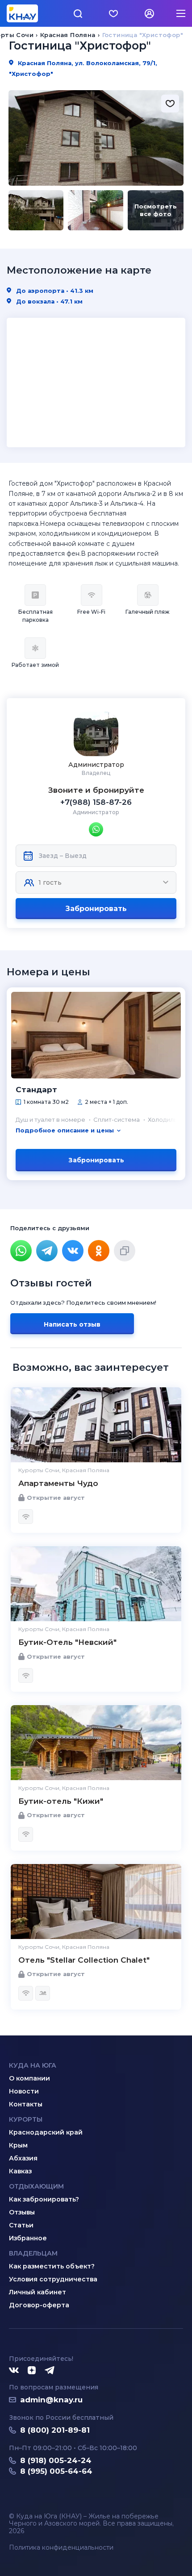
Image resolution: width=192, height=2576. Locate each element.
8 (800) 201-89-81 (55, 2430)
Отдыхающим (36, 2186)
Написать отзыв (72, 1324)
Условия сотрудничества (53, 2279)
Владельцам (33, 2253)
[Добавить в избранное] (170, 104)
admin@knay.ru (51, 2400)
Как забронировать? (44, 2199)
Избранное (28, 2238)
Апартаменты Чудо (58, 1483)
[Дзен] (32, 2371)
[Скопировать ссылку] (125, 1251)
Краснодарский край (46, 2132)
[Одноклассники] (99, 1251)
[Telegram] (47, 1251)
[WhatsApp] (21, 1251)
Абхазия (23, 2158)
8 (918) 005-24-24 (56, 2460)
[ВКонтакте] (73, 1251)
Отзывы (22, 2212)
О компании (29, 2078)
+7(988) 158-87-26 (96, 802)
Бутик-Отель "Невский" (67, 1642)
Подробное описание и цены (65, 1130)
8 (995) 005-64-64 (56, 2471)
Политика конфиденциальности (61, 2548)
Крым (18, 2145)
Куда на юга (33, 2065)
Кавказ (20, 2171)
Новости (24, 2091)
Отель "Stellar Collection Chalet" (84, 1960)
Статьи (21, 2225)
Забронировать (96, 909)
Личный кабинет (38, 2292)
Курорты (26, 2119)
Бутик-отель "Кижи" (61, 1801)
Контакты (26, 2104)
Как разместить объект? (52, 2266)
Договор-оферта (39, 2305)
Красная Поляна (68, 35)
